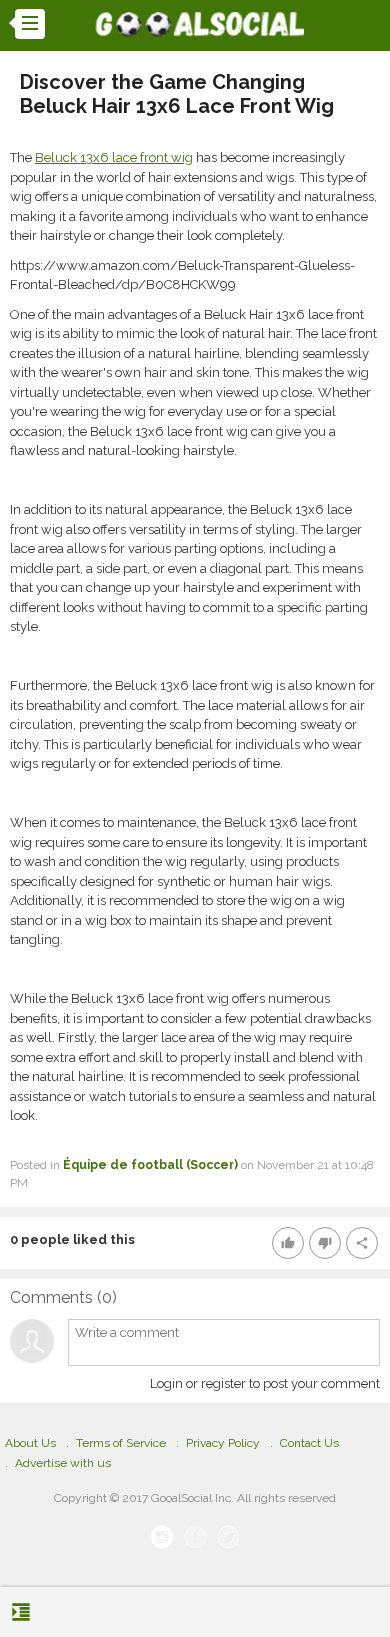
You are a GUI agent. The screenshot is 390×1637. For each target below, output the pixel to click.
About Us (30, 1443)
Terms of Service (121, 1443)
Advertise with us (63, 1463)
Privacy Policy (223, 1443)
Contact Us (309, 1443)
